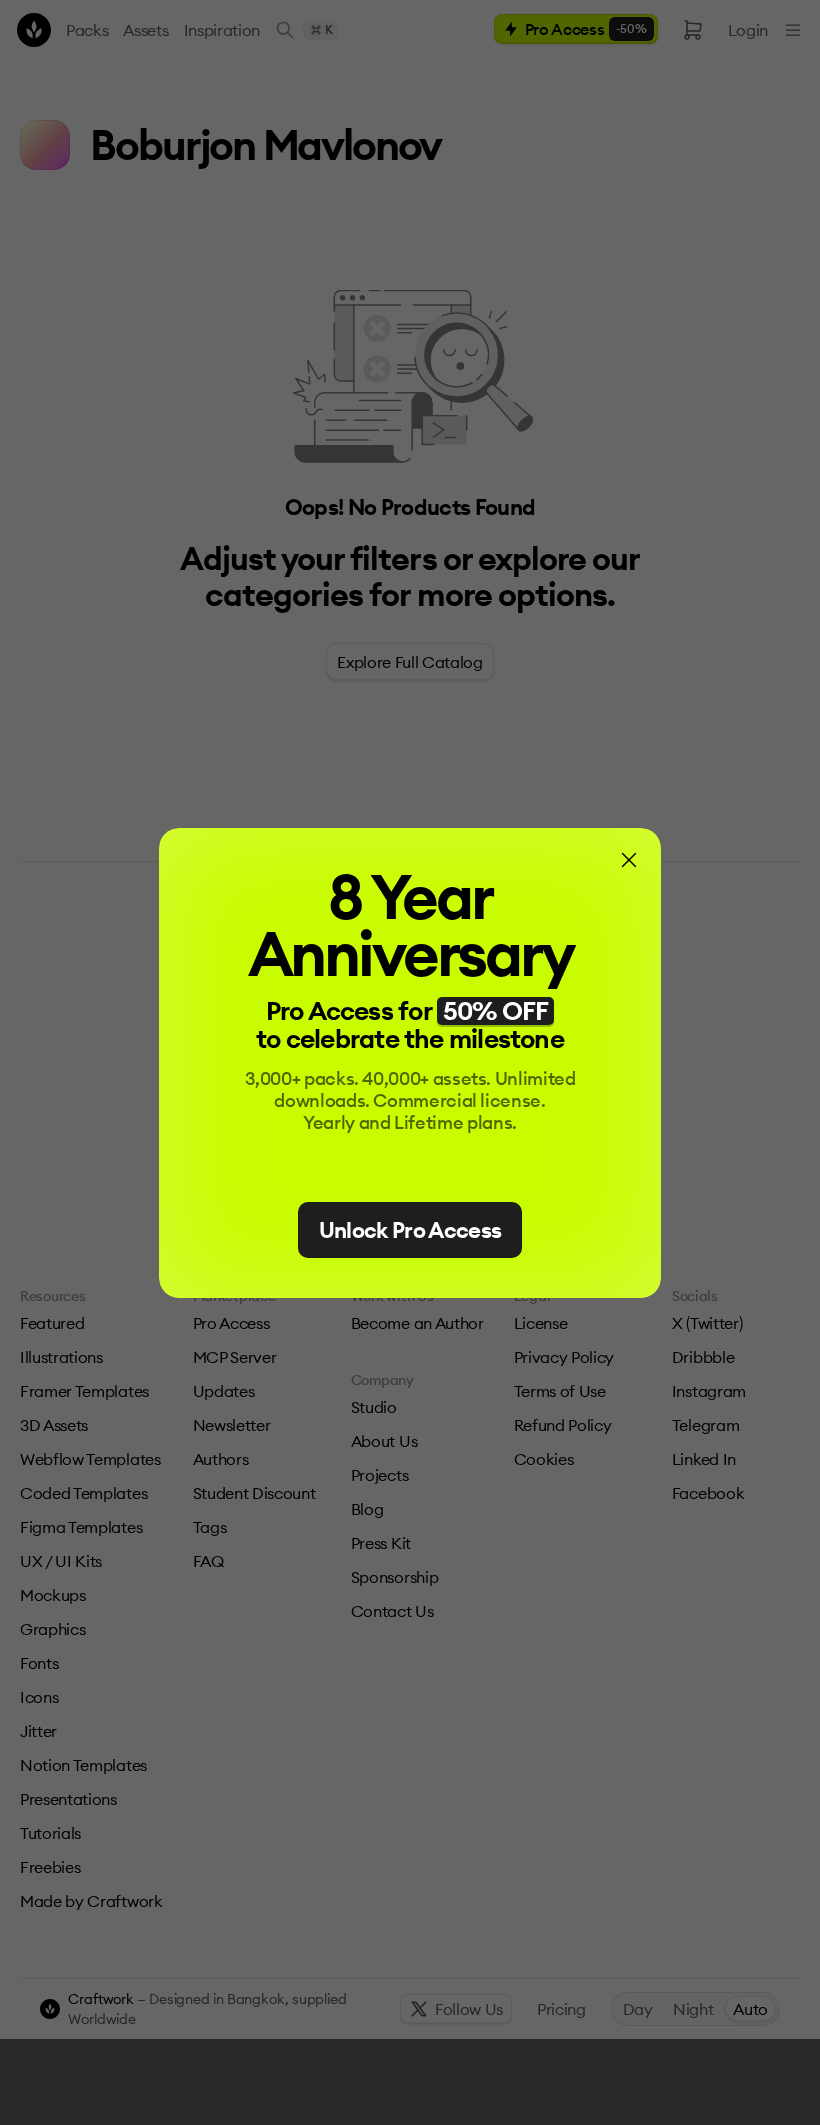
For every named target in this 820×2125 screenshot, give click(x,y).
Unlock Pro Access (410, 1230)
